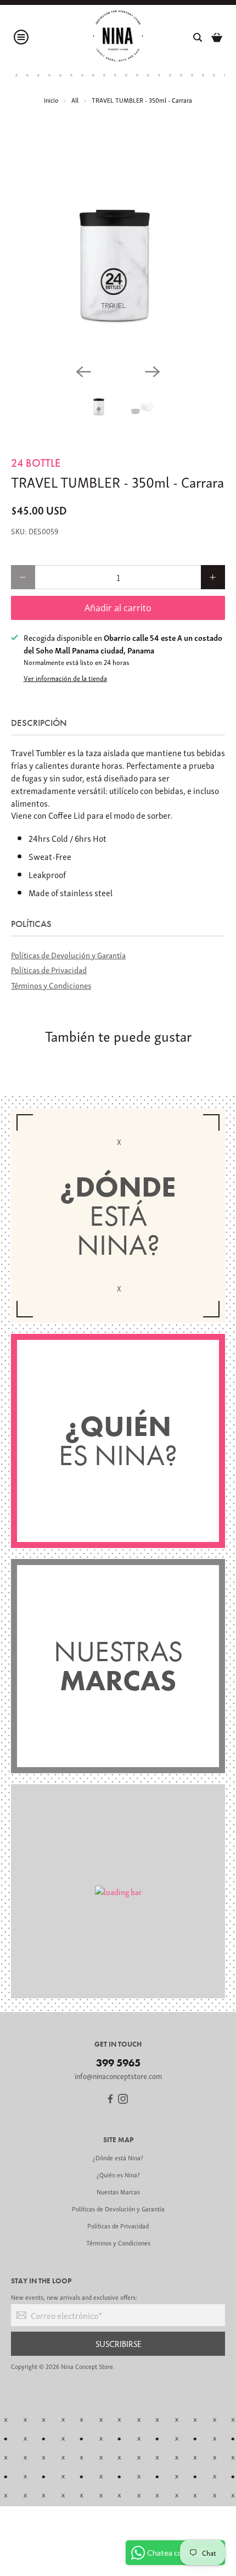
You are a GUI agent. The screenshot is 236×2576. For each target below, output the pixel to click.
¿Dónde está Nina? (118, 2157)
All (75, 100)
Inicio (51, 100)
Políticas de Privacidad (49, 969)
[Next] (153, 372)
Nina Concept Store (87, 2366)
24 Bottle (36, 463)
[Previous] (83, 372)
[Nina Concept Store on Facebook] (110, 2100)
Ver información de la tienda (65, 678)
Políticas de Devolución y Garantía (68, 954)
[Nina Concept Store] (118, 37)
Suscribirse (118, 2343)
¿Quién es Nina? (118, 2174)
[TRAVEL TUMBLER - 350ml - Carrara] (118, 248)
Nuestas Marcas (118, 2191)
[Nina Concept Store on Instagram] (123, 2100)
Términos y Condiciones (51, 985)
